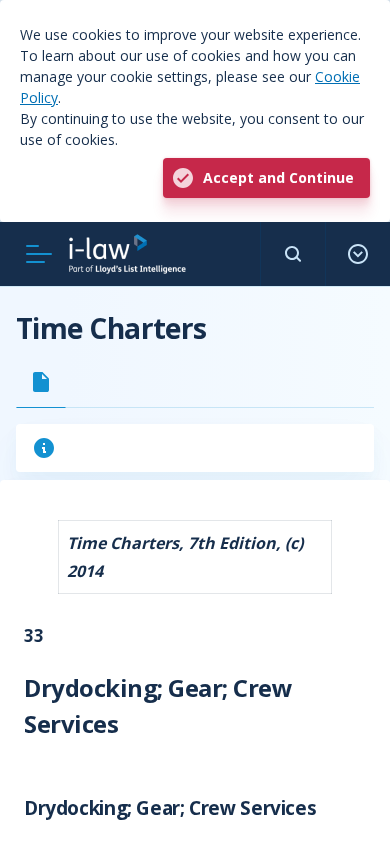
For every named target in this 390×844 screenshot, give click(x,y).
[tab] (41, 382)
